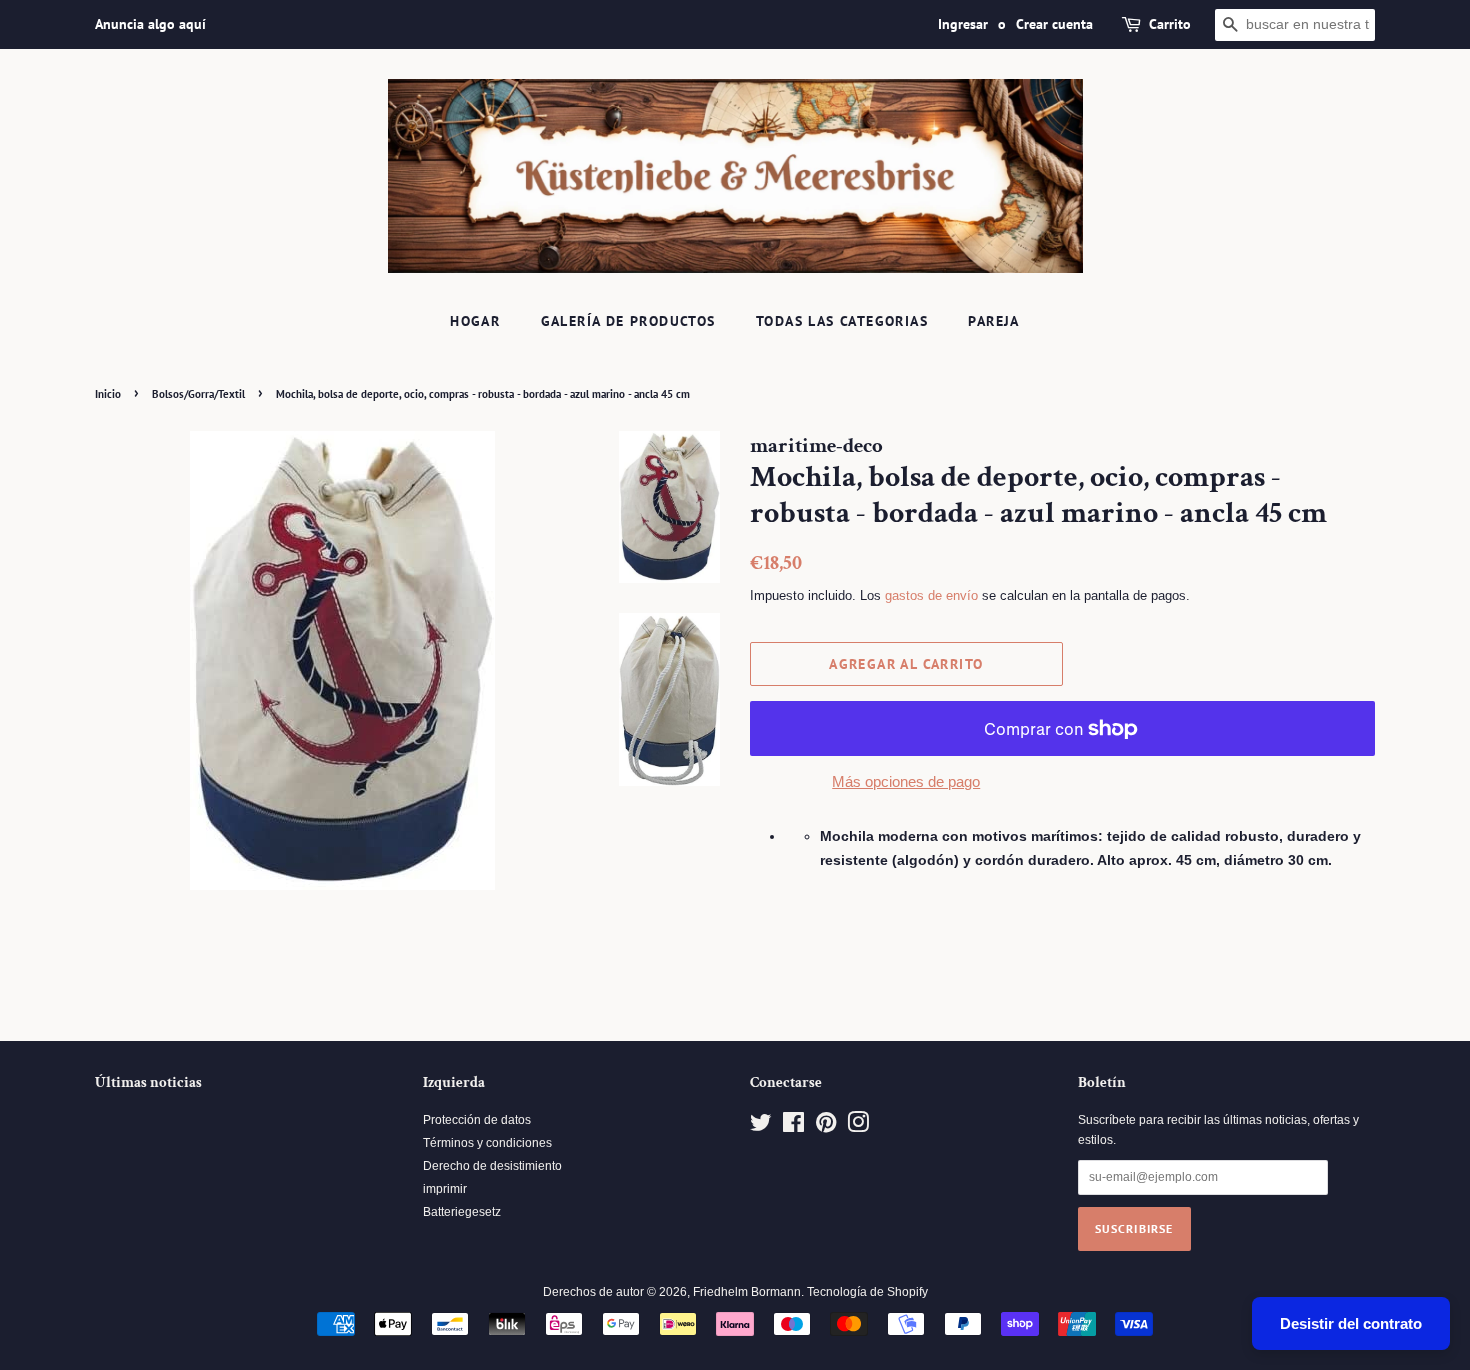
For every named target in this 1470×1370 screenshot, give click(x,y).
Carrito (1170, 24)
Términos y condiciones (487, 1143)
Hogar (475, 321)
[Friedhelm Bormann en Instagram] (858, 1127)
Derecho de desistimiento (492, 1166)
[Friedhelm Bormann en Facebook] (793, 1127)
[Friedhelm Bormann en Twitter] (761, 1127)
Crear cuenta (1054, 24)
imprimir (445, 1189)
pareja (993, 321)
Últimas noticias (148, 1082)
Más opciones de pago (906, 781)
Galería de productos (628, 321)
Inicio (108, 394)
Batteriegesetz (462, 1212)
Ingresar (963, 24)
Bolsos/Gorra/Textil (198, 394)
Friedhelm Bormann (747, 1292)
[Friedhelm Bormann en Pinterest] (826, 1127)
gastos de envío (931, 595)
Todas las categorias (842, 321)
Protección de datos (477, 1120)
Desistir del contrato (1351, 1323)
